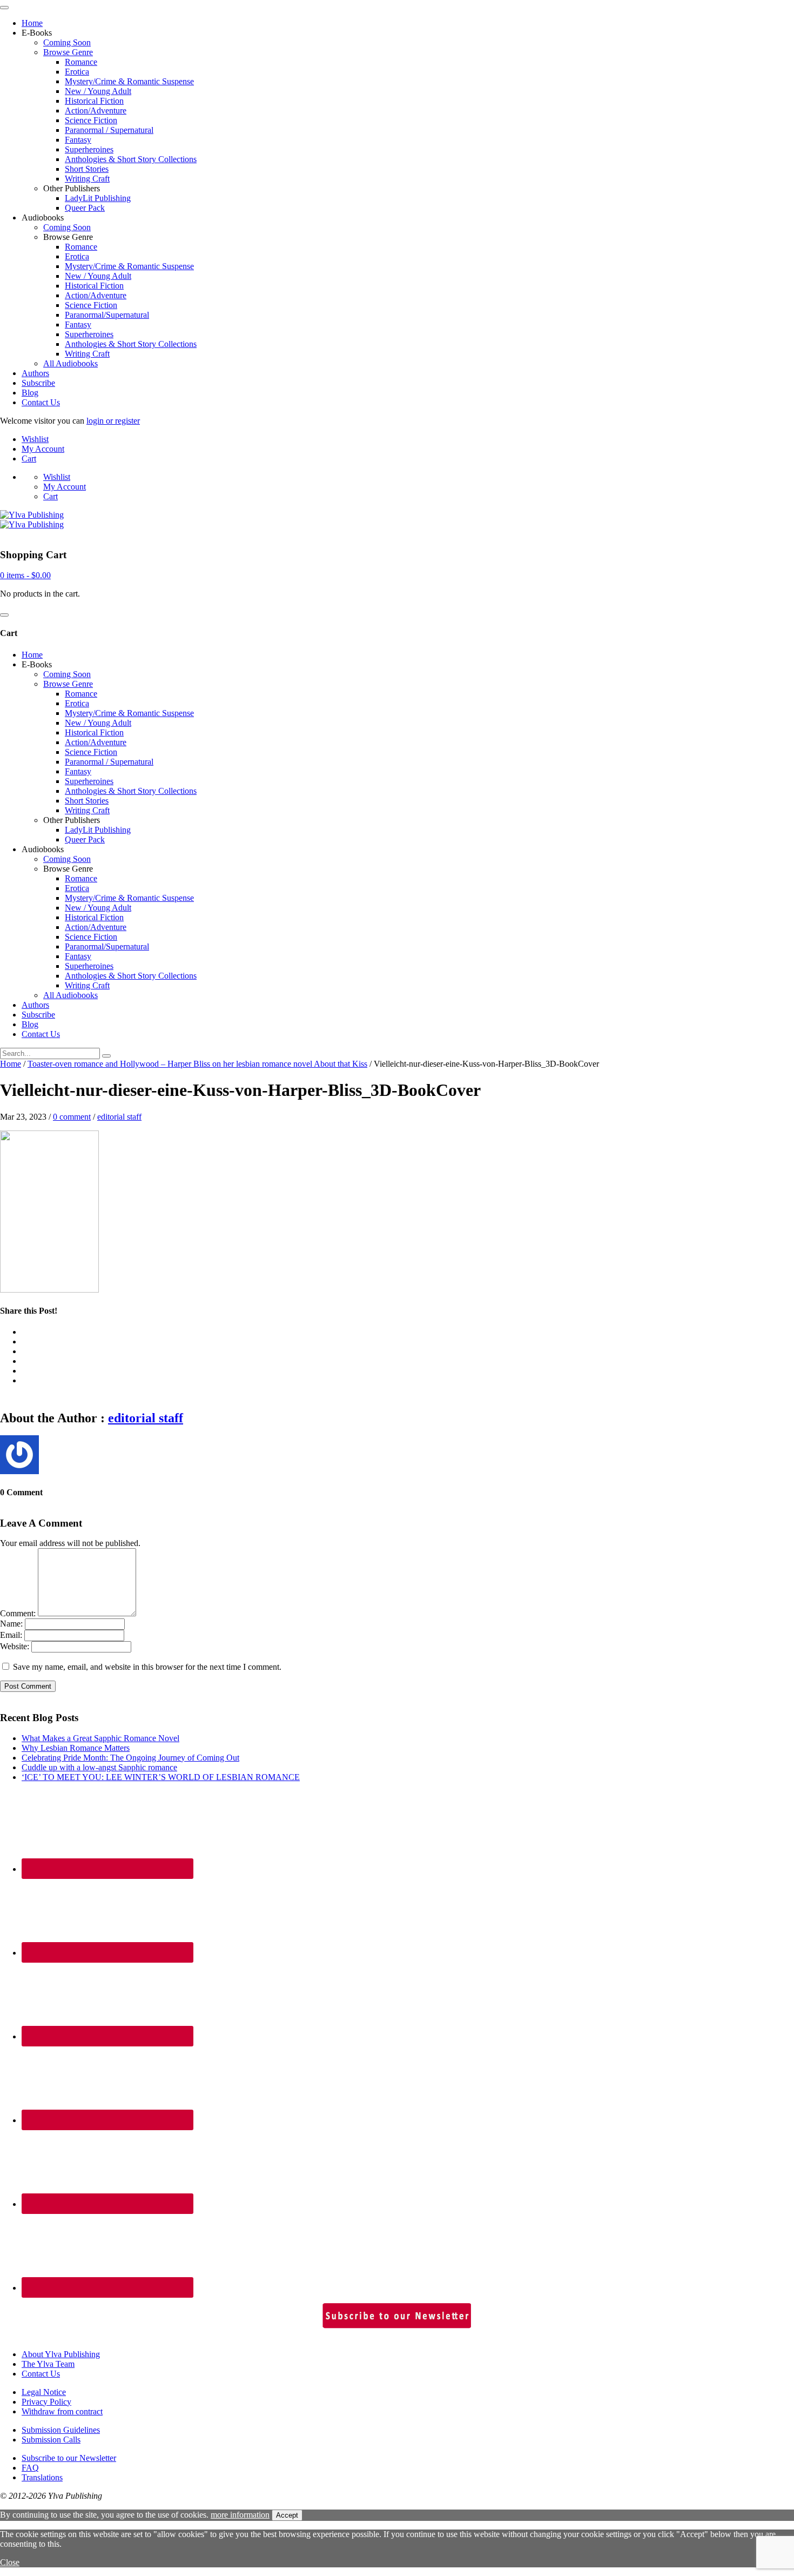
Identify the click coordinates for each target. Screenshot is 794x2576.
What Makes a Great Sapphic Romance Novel (100, 1738)
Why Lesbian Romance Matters (76, 1748)
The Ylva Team (48, 2364)
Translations (42, 2477)
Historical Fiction (94, 101)
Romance (81, 62)
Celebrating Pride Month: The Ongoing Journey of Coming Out (130, 1758)
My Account (43, 449)
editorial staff (119, 1117)
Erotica (77, 72)
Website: (15, 1646)
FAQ (30, 2468)
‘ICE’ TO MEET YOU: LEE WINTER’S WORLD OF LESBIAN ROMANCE (161, 1777)
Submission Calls (51, 2440)
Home (32, 23)
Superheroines (89, 149)
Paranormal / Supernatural (109, 130)
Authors (35, 373)
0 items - (25, 575)
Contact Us (41, 402)
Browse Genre (68, 52)
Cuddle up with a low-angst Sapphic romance (99, 1767)
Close (10, 2562)
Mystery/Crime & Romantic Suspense (129, 81)
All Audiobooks (70, 363)
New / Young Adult (98, 91)
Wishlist (35, 439)
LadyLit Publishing (98, 198)
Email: (11, 1635)
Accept (287, 2515)
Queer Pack (85, 208)
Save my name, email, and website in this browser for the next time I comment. (147, 1667)
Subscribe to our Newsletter (69, 2458)
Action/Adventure (96, 111)
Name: (11, 1624)
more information (240, 2515)
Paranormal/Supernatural (107, 315)
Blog (30, 393)
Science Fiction (91, 120)
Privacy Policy (46, 2402)
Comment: (18, 1613)
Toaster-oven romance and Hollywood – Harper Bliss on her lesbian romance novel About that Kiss (197, 1064)
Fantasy (78, 140)
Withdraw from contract (62, 2411)
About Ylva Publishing (61, 2354)
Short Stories (87, 169)
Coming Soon (67, 42)
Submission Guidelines (61, 2430)
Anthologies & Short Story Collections (131, 159)
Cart (29, 459)
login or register (113, 421)
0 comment (72, 1117)
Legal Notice (44, 2392)
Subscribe (38, 383)
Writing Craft (87, 179)
